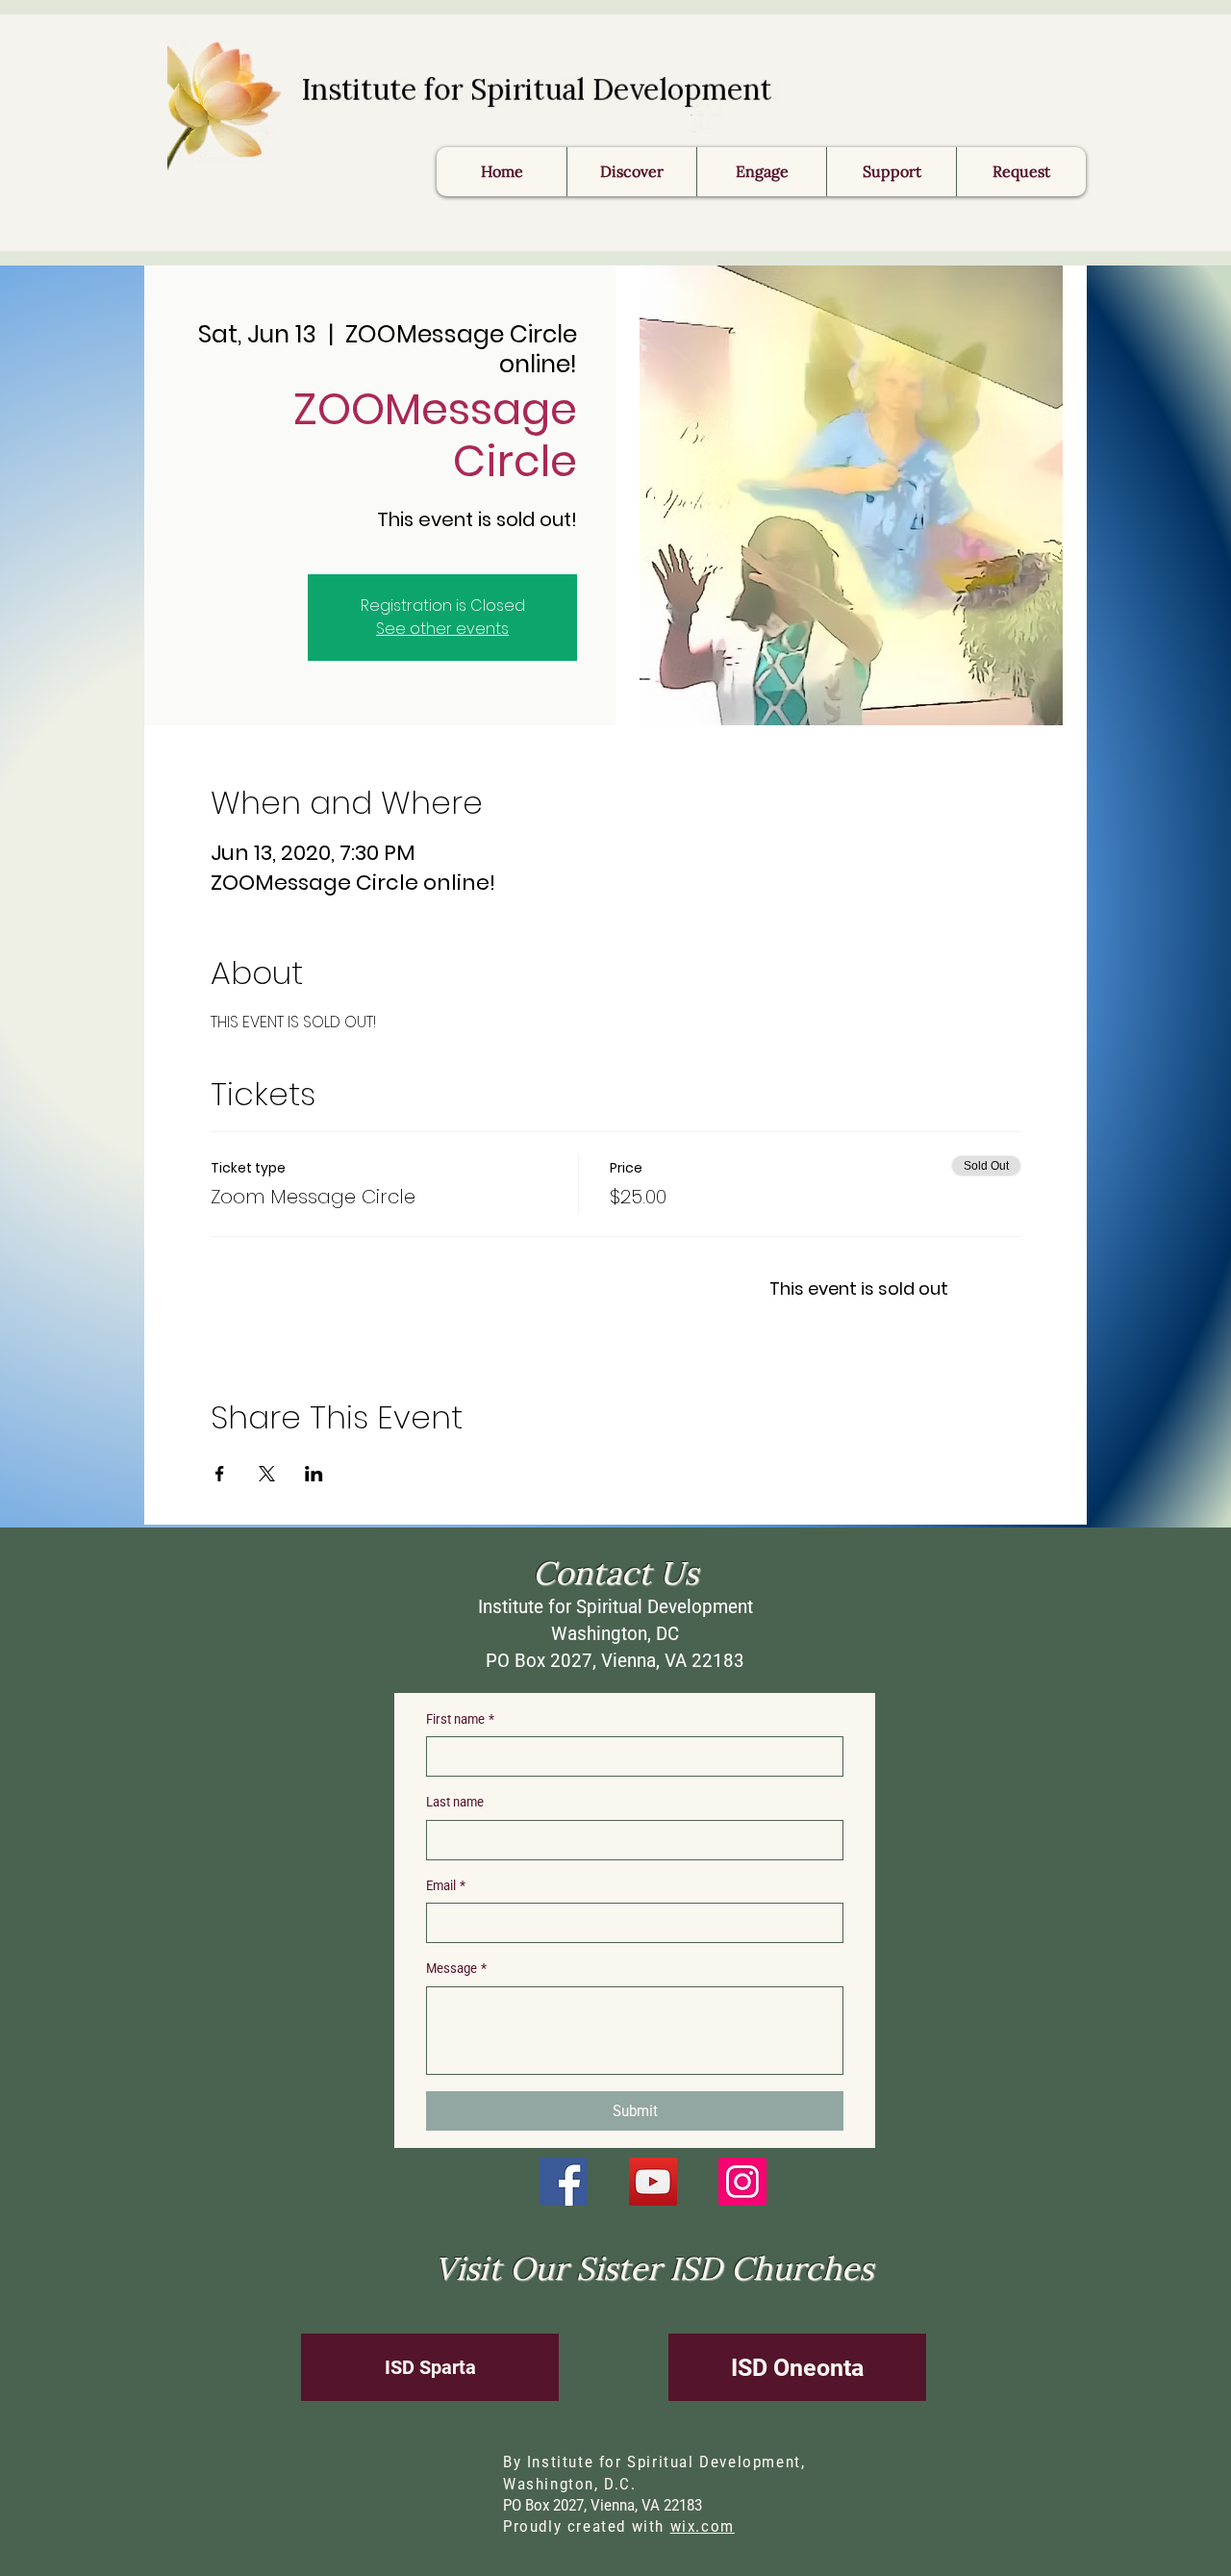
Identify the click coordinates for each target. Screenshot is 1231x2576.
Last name (455, 1802)
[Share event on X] (267, 1474)
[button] (1021, 172)
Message (456, 1968)
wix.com (703, 2526)
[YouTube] (653, 2182)
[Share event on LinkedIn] (314, 1474)
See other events (442, 629)
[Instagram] (742, 2182)
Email (446, 1885)
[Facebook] (564, 2182)
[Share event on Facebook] (220, 1474)
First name (460, 1719)
